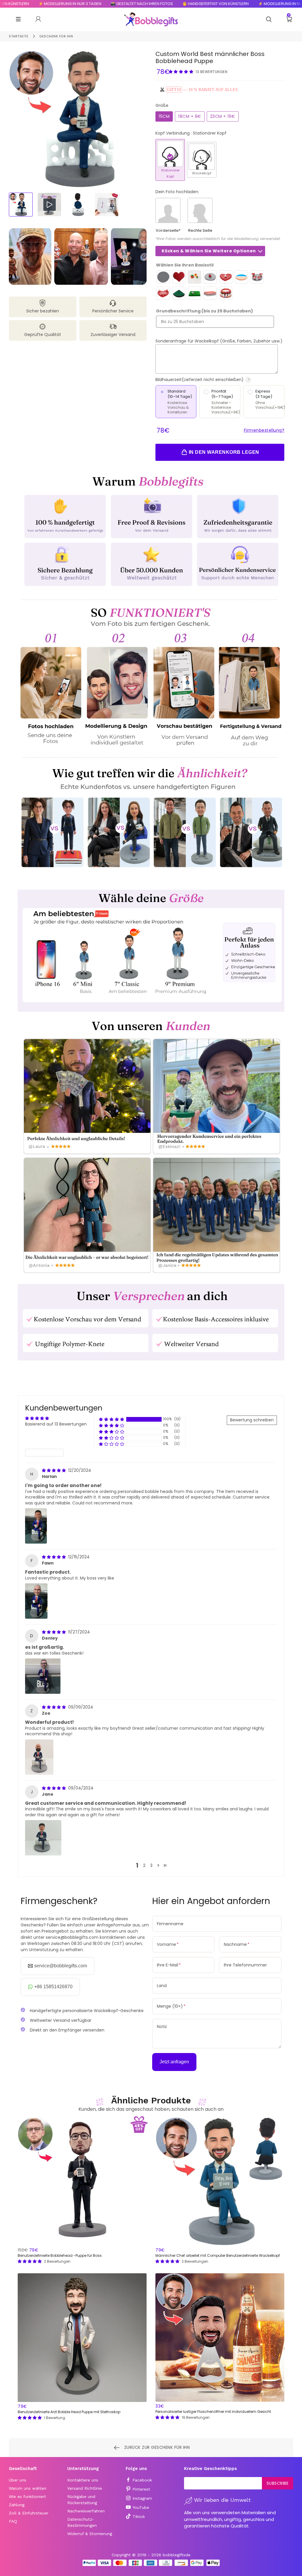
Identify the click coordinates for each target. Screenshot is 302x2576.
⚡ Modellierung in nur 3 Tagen (239, 4)
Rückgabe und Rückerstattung (82, 2500)
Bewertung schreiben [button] (252, 1420)
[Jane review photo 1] (43, 1838)
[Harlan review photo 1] (36, 1526)
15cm (164, 116)
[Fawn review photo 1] (36, 1601)
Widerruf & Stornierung (90, 2534)
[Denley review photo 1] (43, 1676)
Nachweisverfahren (86, 2511)
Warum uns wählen (28, 2488)
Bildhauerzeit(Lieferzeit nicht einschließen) (220, 380)
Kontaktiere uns (83, 2480)
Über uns (18, 2480)
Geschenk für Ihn (56, 36)
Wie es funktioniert (27, 2496)
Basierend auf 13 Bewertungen (56, 1424)
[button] (182, 72)
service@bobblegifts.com (61, 1966)
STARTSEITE (19, 36)
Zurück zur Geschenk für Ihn (156, 2447)
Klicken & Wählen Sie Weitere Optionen (209, 251)
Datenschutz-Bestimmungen (82, 2522)
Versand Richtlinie (85, 2488)
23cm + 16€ (223, 116)
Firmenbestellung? (264, 430)
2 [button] (144, 1865)
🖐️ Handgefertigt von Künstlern (165, 4)
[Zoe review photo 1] (39, 1757)
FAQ (13, 2521)
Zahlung (17, 2505)
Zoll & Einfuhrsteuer (29, 2513)
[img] (54, 1470)
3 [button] (151, 1865)
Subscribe (278, 2483)
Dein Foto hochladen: (177, 192)
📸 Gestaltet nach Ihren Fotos (91, 4)
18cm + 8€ (190, 116)
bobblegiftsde (177, 2555)
